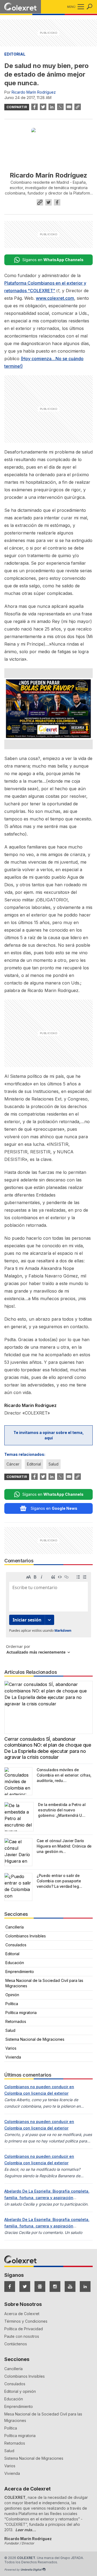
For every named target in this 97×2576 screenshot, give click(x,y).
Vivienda (13, 2057)
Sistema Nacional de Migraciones (35, 2039)
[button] (80, 7)
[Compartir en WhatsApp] (60, 107)
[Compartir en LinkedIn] (52, 107)
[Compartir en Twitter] (43, 107)
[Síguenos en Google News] (40, 2287)
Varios (11, 2048)
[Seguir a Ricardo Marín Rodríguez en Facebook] (57, 202)
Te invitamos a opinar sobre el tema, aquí (49, 1435)
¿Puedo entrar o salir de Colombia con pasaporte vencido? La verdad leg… (59, 1881)
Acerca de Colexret (22, 2314)
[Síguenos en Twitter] (25, 2287)
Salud (53, 1464)
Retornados (16, 2021)
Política (12, 2004)
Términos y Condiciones (26, 2321)
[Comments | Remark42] (48, 1615)
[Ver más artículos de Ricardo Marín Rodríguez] (48, 145)
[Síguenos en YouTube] (70, 2287)
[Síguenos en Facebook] (10, 2287)
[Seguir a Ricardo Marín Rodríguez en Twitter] (48, 202)
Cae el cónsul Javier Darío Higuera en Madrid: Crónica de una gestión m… (64, 1846)
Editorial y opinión (20, 2391)
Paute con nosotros (22, 2336)
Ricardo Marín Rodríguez (34, 92)
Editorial (15, 54)
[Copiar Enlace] (78, 107)
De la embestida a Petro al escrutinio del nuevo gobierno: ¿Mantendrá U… (62, 1810)
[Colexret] (20, 7)
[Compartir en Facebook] (34, 107)
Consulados (16, 1945)
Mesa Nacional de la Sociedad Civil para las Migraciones (44, 1983)
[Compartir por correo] (69, 107)
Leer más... (26, 2530)
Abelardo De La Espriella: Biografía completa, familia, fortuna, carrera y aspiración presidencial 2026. (47, 2198)
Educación (15, 1963)
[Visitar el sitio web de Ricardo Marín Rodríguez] (40, 202)
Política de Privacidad (24, 2329)
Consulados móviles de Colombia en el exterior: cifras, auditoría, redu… (64, 1775)
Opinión (12, 1995)
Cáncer (13, 1464)
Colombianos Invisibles (26, 1936)
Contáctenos (16, 2344)
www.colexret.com (55, 298)
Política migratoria (21, 2013)
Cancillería (15, 1927)
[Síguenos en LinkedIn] (85, 2287)
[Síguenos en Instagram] (55, 2287)
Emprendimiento (20, 1972)
